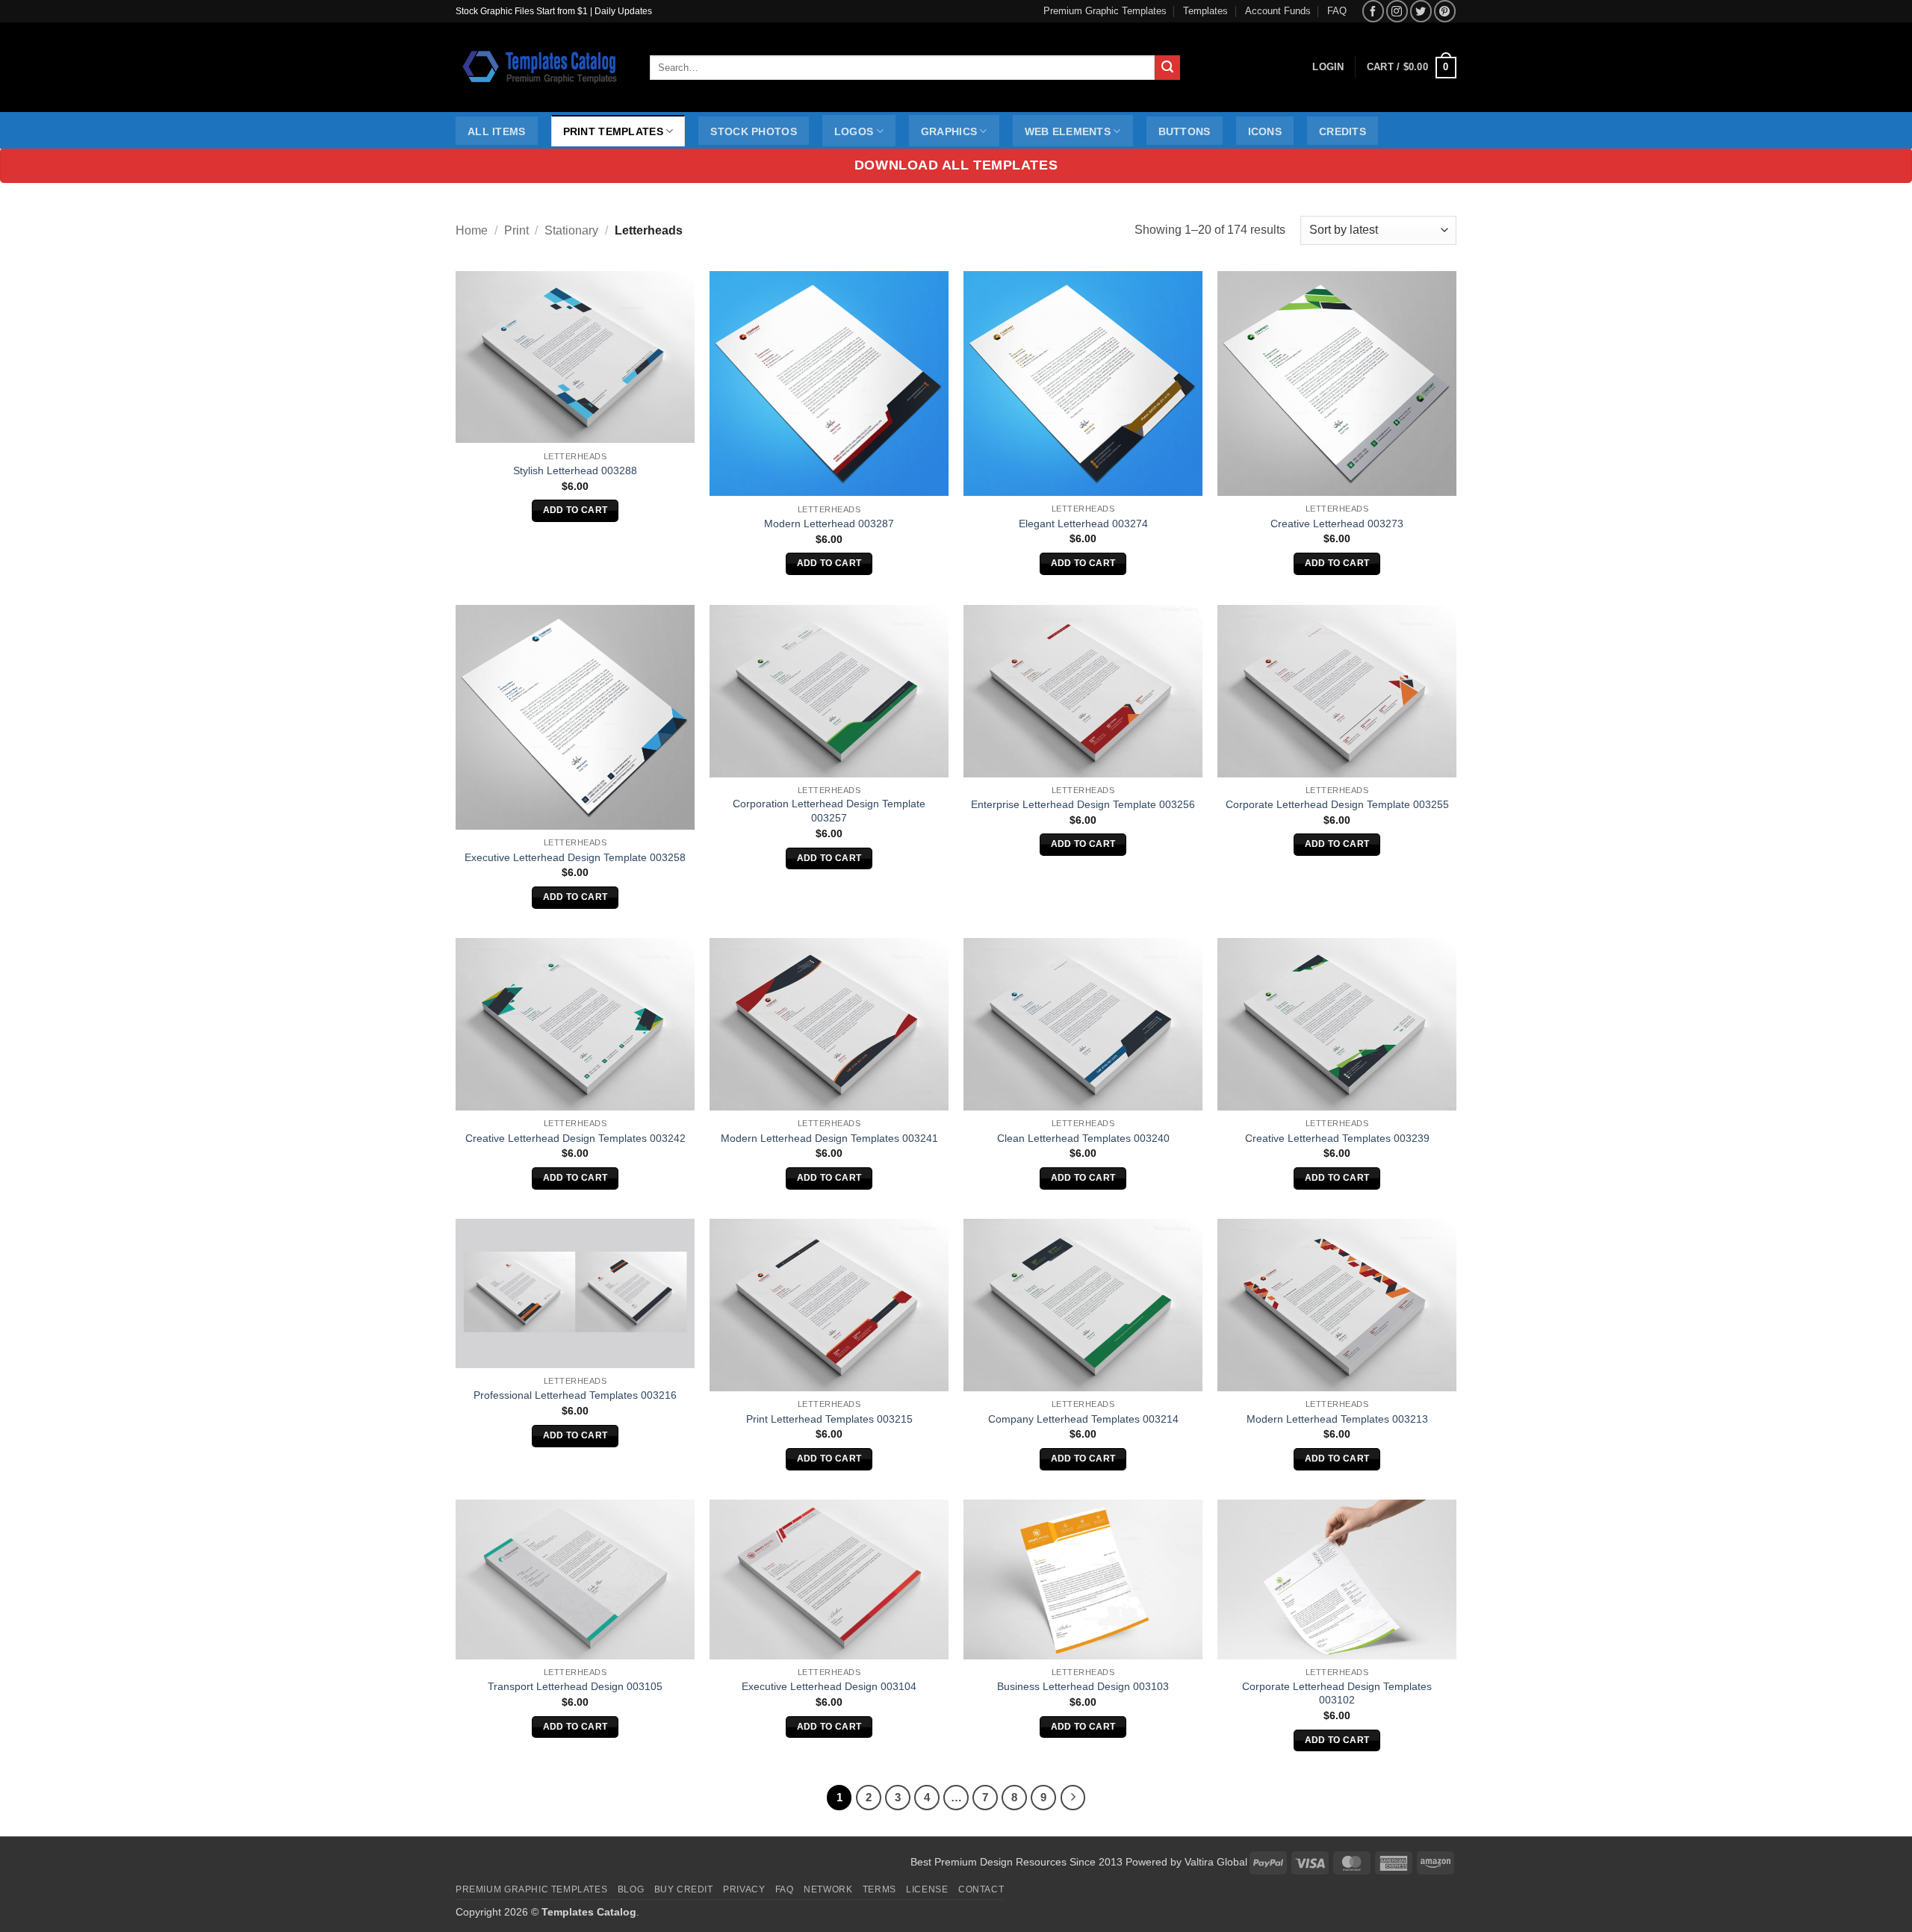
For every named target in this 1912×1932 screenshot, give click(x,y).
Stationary (571, 230)
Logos (854, 131)
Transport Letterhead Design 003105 (575, 1686)
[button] (1412, 68)
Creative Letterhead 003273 (1337, 524)
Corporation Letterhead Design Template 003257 (829, 811)
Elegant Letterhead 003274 (1083, 524)
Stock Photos (753, 131)
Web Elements (1068, 131)
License (927, 1889)
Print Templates (613, 131)
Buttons (1185, 131)
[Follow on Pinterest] (1445, 11)
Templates (1205, 11)
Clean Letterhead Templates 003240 (1083, 1138)
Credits (1343, 131)
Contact (981, 1889)
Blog (631, 1889)
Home (472, 230)
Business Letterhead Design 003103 (1083, 1686)
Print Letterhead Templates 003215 (829, 1419)
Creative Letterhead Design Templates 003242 (575, 1138)
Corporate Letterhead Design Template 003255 (1337, 804)
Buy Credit (684, 1889)
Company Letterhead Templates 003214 (1083, 1419)
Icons (1265, 131)
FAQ (1337, 11)
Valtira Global (1216, 1862)
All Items (497, 131)
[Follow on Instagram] (1397, 11)
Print (516, 230)
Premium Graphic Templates (1105, 11)
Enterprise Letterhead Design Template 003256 (1083, 804)
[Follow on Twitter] (1421, 11)
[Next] (1073, 1798)
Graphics (949, 131)
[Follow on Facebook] (1373, 11)
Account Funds (1278, 11)
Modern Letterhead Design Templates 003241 (829, 1138)
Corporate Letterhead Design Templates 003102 (1337, 1693)
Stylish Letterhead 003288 (575, 470)
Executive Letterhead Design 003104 (829, 1686)
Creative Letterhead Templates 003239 (1337, 1138)
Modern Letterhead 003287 (829, 524)
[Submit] (1167, 68)
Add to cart (575, 510)
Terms (879, 1889)
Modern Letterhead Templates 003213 (1337, 1419)
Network (828, 1889)
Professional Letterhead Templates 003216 (575, 1395)
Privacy (744, 1889)
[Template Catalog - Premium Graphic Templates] (541, 67)
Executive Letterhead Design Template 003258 (575, 857)
